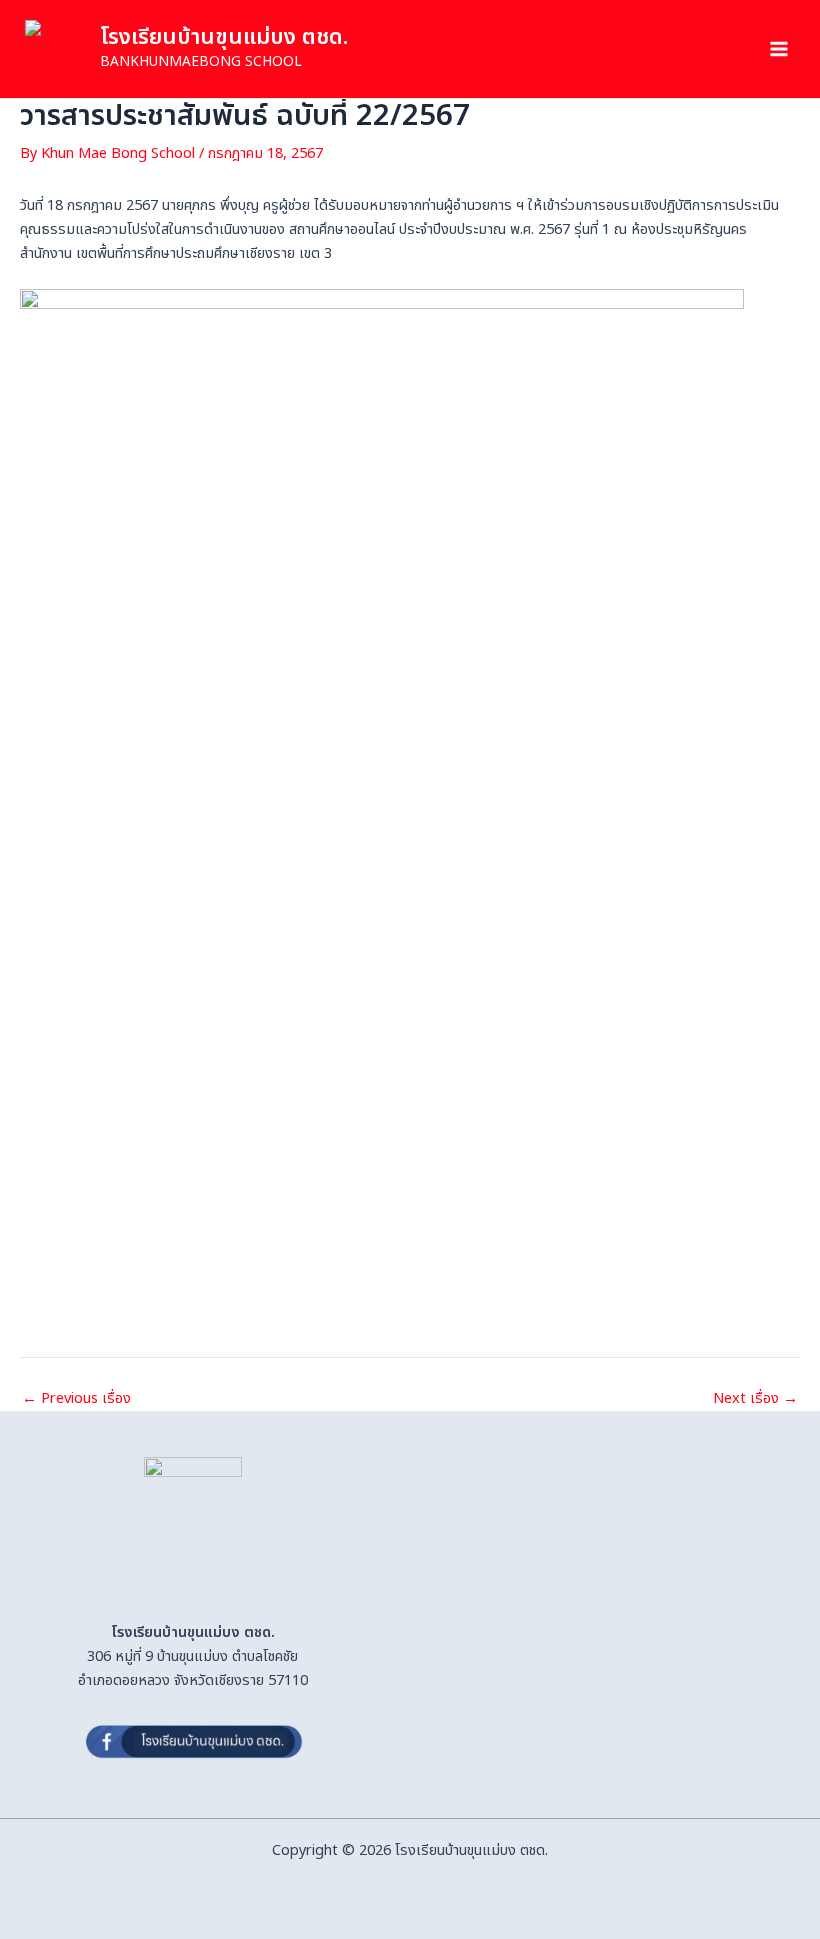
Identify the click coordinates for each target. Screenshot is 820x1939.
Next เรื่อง (755, 1399)
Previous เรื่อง (76, 1399)
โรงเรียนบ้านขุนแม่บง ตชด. (224, 37)
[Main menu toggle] (779, 49)
